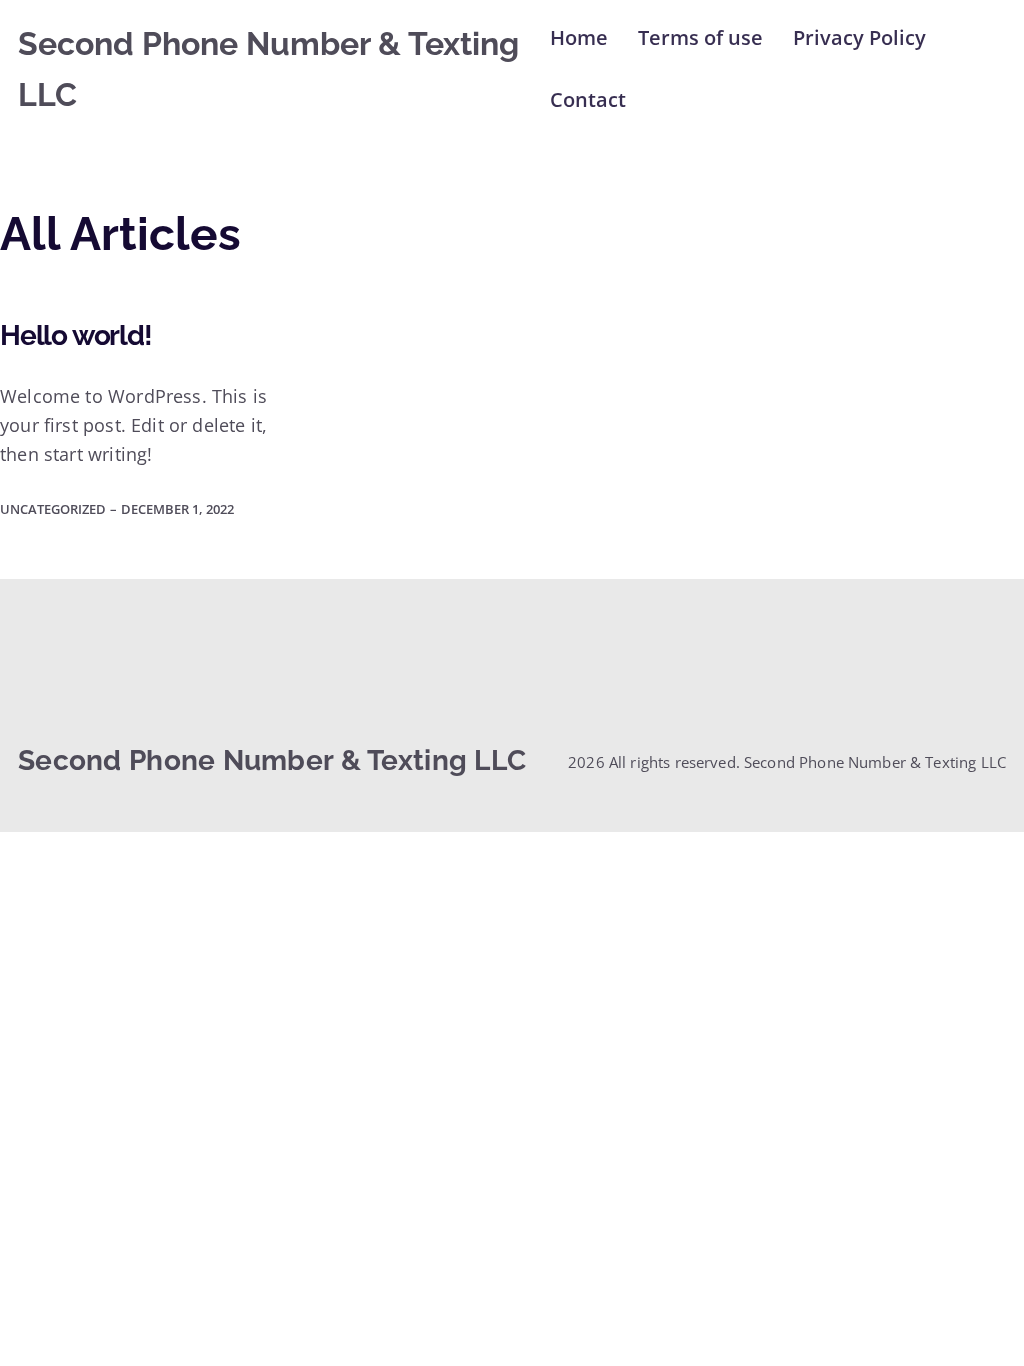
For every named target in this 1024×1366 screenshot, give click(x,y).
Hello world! (76, 336)
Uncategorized (53, 509)
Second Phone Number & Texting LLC (272, 760)
